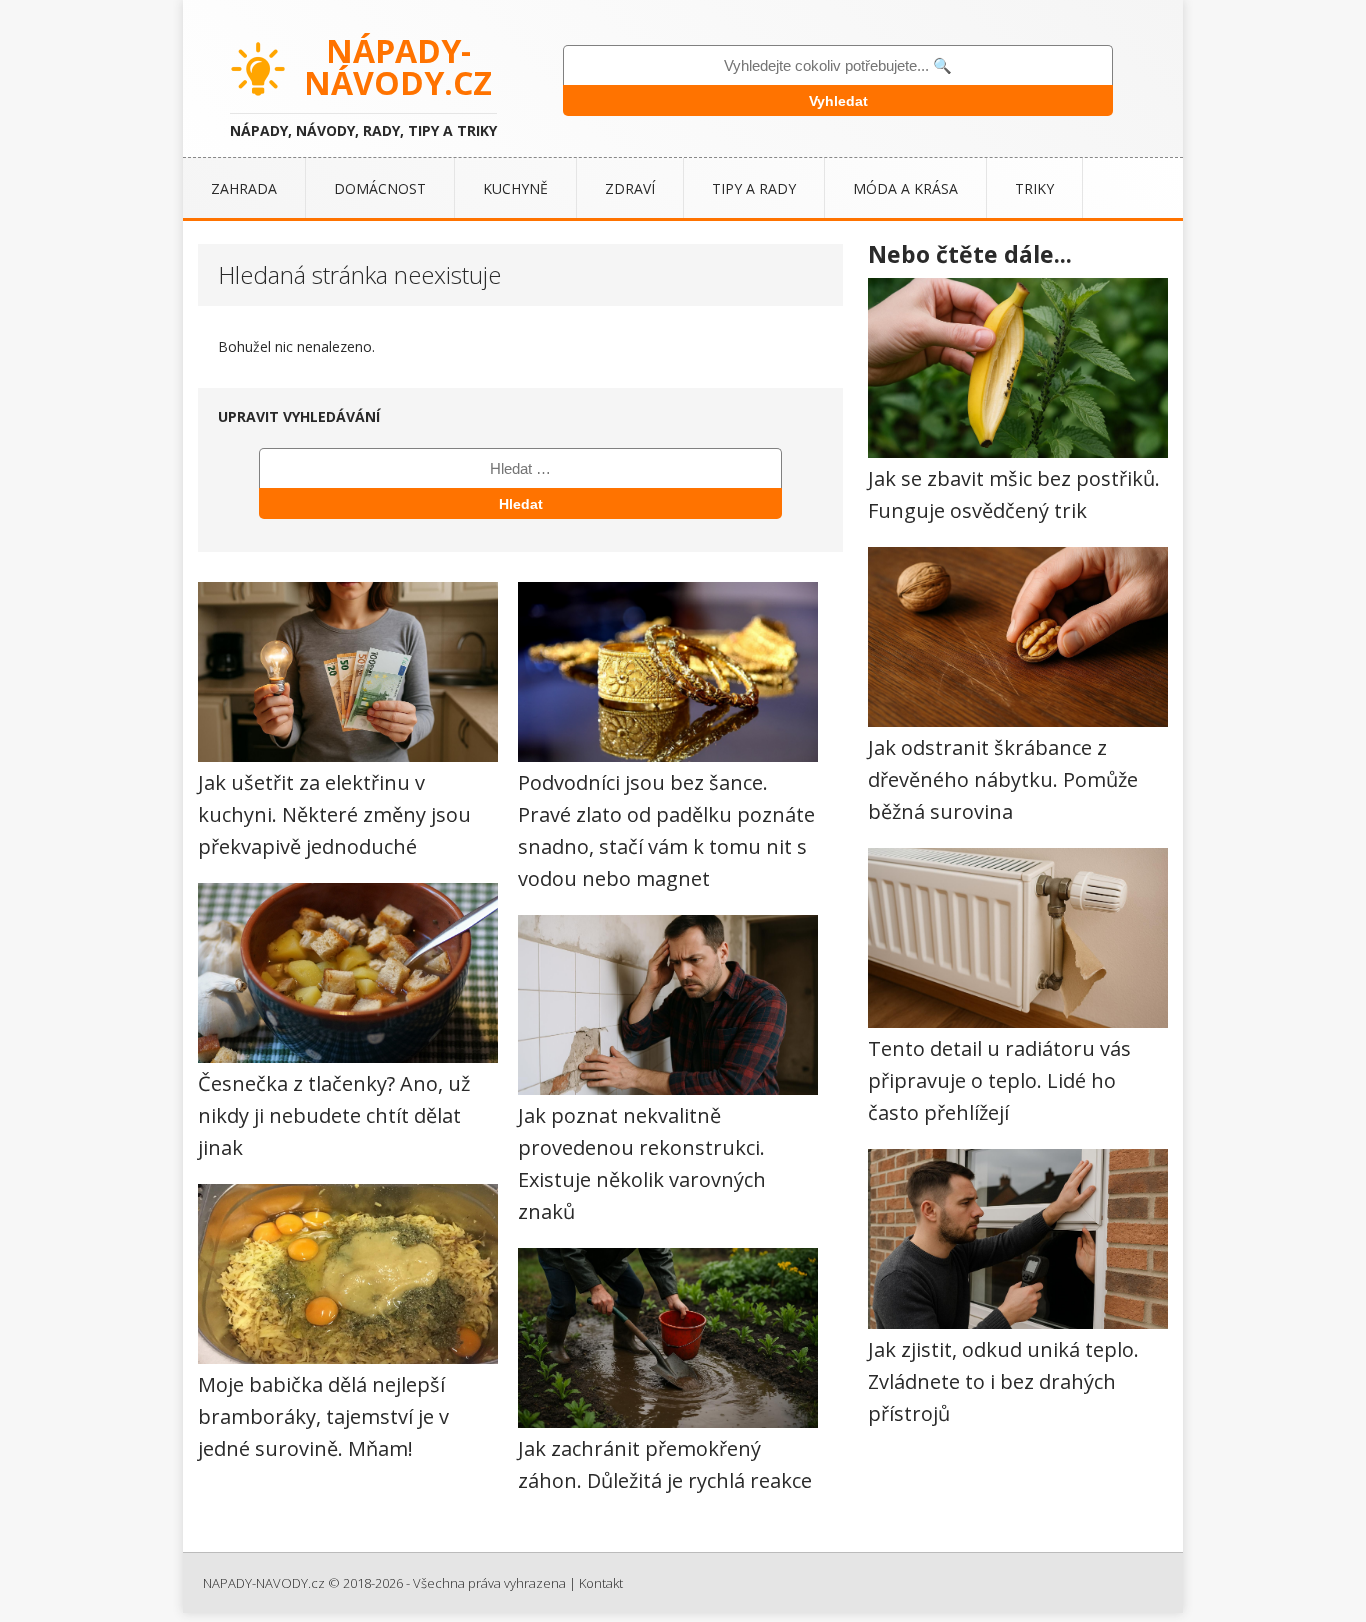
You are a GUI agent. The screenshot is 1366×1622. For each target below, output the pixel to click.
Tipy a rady (754, 188)
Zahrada (244, 188)
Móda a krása (905, 188)
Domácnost (380, 188)
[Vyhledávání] (520, 468)
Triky (1034, 188)
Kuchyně (515, 188)
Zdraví (630, 188)
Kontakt (601, 1583)
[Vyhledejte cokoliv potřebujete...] (838, 65)
